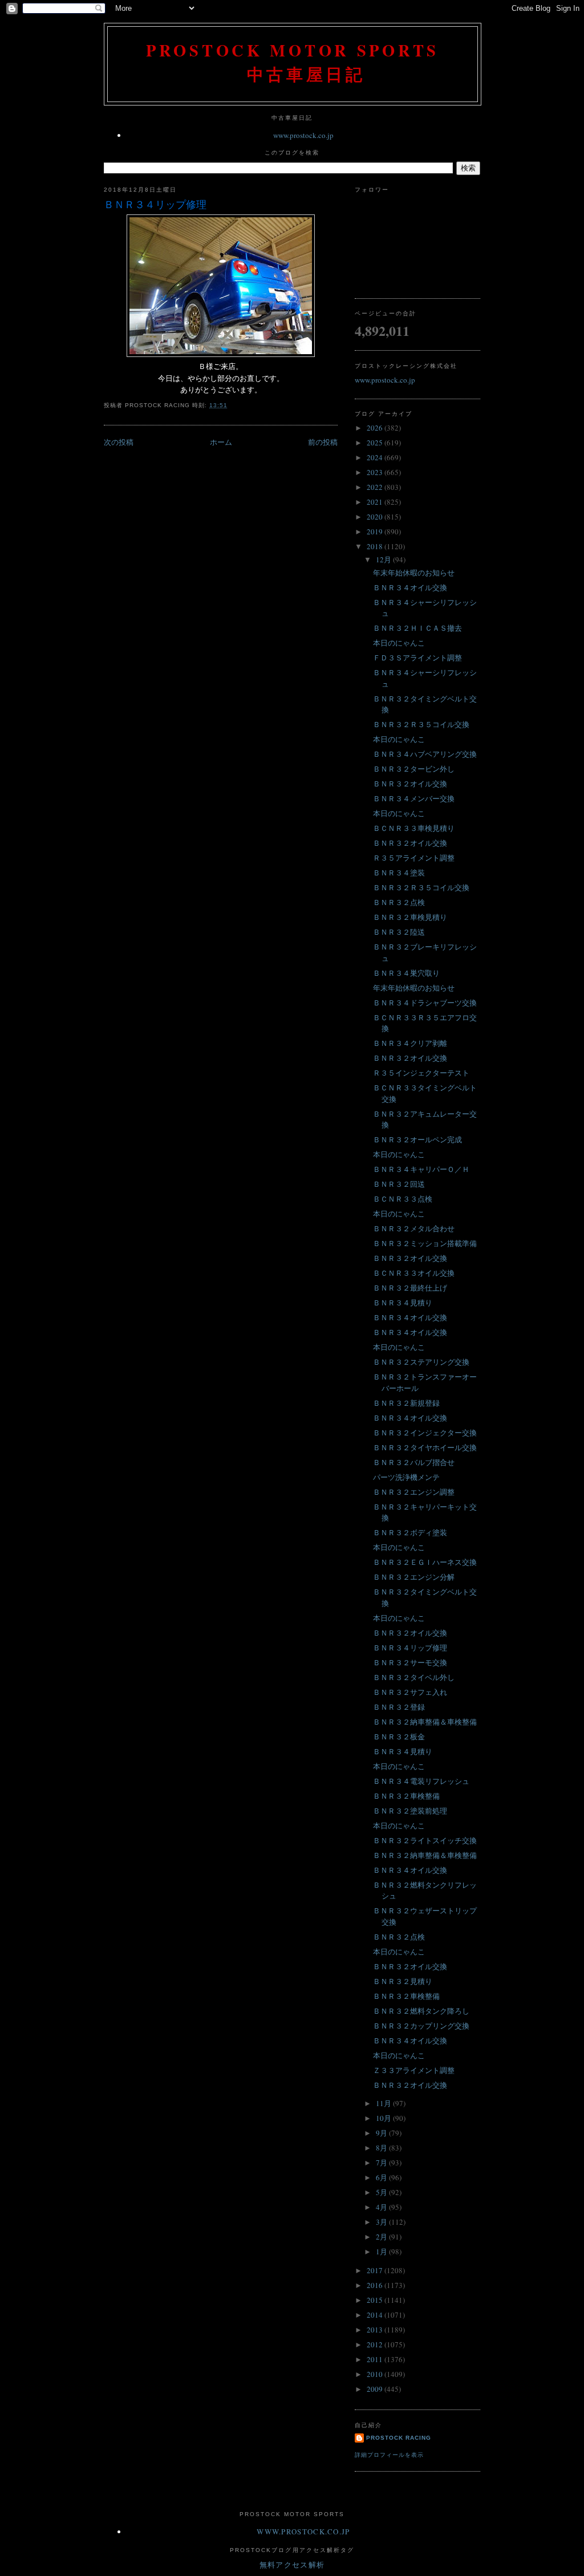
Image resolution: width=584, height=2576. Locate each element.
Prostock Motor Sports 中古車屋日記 (293, 62)
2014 (376, 2315)
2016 (376, 2285)
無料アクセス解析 (292, 2565)
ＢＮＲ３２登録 (399, 1707)
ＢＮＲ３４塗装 (399, 873)
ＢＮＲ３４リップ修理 (155, 204)
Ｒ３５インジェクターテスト (421, 1073)
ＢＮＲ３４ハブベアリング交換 (425, 754)
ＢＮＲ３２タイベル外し (414, 1677)
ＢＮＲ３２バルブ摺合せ (414, 1462)
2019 (376, 532)
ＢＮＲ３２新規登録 (406, 1403)
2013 (376, 2330)
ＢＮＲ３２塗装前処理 (410, 1811)
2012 (376, 2344)
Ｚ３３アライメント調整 (414, 2070)
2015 (376, 2300)
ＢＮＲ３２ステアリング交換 (421, 1362)
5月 (382, 2192)
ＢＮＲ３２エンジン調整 (414, 1492)
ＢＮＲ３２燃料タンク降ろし (421, 2011)
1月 (382, 2252)
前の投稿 (323, 442)
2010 (376, 2374)
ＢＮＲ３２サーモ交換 (410, 1662)
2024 (376, 457)
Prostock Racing (399, 2438)
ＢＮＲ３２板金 (399, 1737)
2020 (376, 517)
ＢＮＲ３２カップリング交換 (421, 2026)
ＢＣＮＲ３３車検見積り (414, 828)
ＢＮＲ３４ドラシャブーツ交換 (425, 1003)
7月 (382, 2163)
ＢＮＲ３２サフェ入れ (410, 1692)
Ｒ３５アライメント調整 (414, 858)
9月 (382, 2133)
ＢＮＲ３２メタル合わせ (414, 1228)
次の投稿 (119, 442)
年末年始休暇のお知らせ (414, 573)
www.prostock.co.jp (303, 135)
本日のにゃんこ (399, 643)
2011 (376, 2359)
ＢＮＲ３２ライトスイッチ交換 (425, 1840)
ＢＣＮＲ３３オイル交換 (414, 1273)
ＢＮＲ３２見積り (403, 1981)
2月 (382, 2237)
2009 (376, 2389)
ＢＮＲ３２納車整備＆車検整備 (425, 1722)
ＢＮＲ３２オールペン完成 (417, 1139)
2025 (376, 443)
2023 (376, 472)
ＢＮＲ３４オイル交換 (410, 587)
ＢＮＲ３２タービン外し (414, 769)
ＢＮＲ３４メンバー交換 (414, 798)
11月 (384, 2103)
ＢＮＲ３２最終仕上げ (410, 1288)
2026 (376, 428)
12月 (384, 559)
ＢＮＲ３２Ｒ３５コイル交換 (421, 724)
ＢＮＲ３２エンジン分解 (414, 1577)
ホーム (221, 442)
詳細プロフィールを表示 (389, 2455)
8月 (382, 2148)
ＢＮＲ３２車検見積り (410, 917)
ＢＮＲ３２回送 (399, 1184)
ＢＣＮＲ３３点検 (403, 1199)
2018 (376, 546)
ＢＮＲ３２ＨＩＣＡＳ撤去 (417, 628)
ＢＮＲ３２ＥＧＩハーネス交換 (425, 1562)
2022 (376, 487)
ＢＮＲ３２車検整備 (406, 1796)
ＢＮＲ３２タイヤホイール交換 (425, 1447)
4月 (382, 2207)
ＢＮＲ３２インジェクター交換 (425, 1433)
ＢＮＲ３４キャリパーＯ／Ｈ (421, 1169)
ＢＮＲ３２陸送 (399, 932)
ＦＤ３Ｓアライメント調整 (417, 658)
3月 (382, 2222)
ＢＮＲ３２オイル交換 (410, 784)
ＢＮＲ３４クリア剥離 (410, 1043)
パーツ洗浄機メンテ (406, 1477)
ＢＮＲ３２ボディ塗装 (410, 1532)
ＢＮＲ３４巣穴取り (406, 973)
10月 (384, 2118)
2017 (376, 2270)
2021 (376, 502)
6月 (382, 2177)
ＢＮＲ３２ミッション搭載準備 (425, 1243)
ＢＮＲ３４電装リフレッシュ (421, 1781)
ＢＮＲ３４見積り (403, 1303)
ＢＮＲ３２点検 (399, 902)
